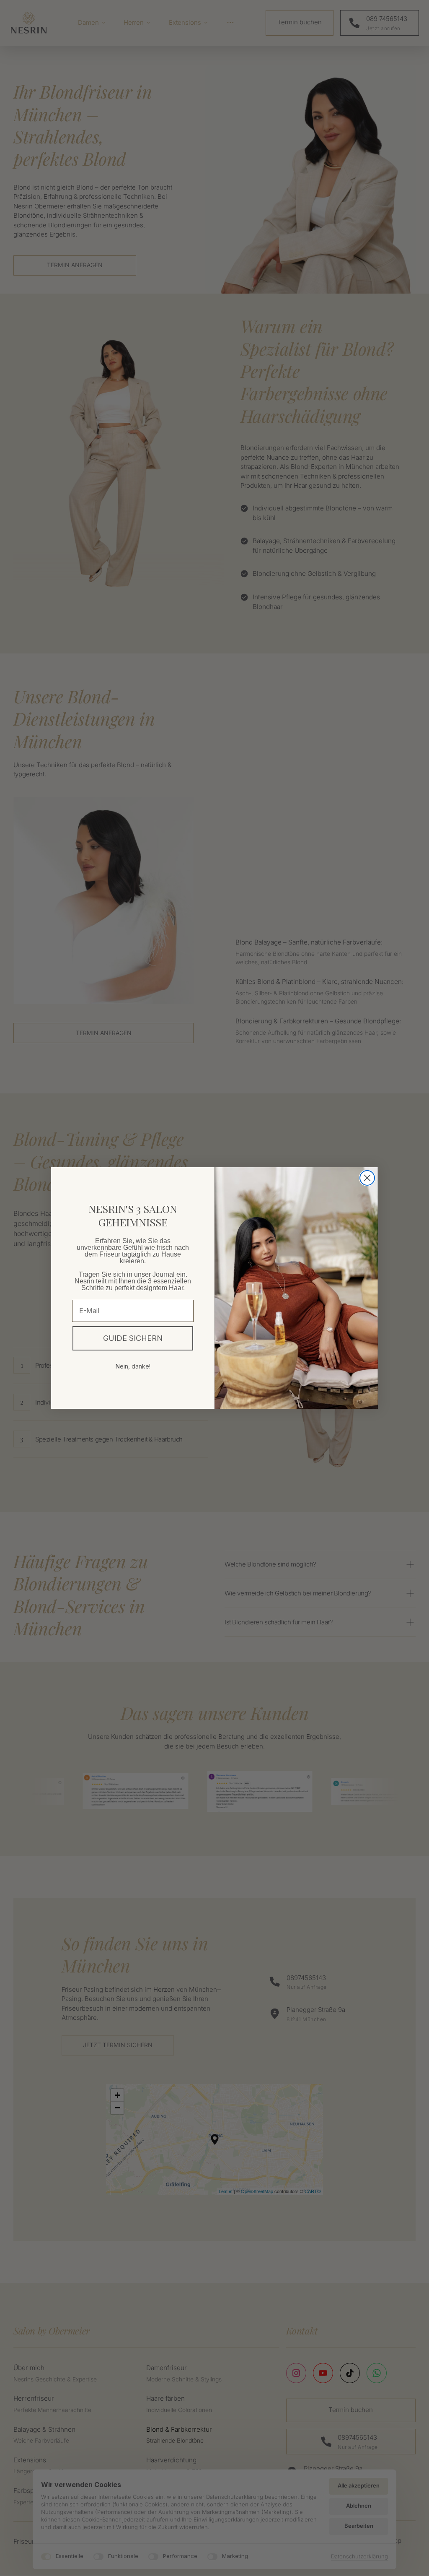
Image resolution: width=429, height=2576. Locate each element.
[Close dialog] (367, 1178)
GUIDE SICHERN (133, 1338)
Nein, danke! (133, 1366)
